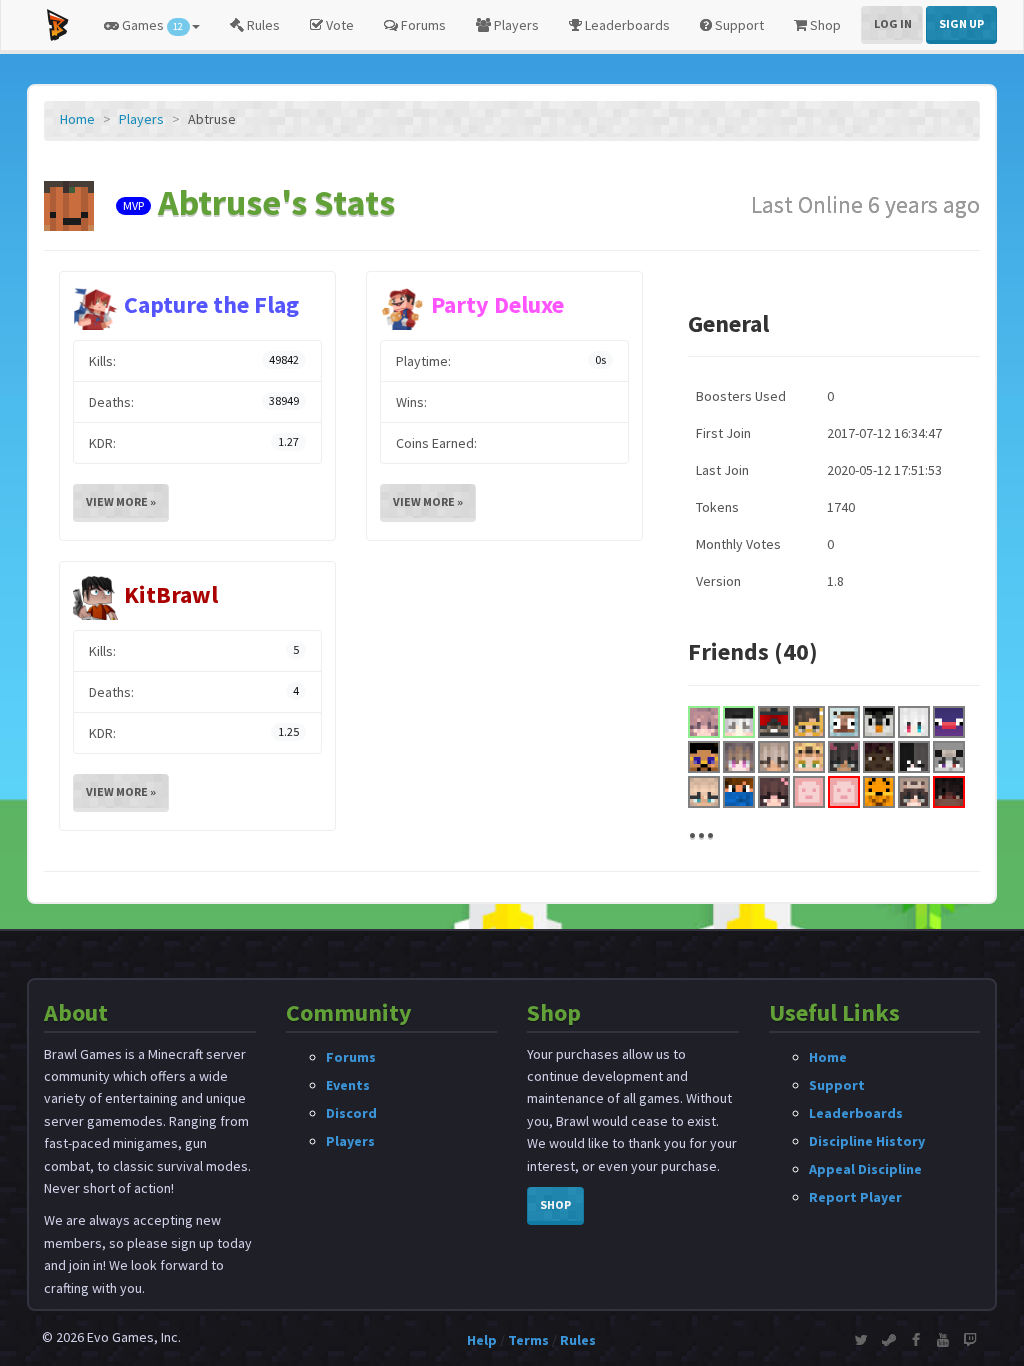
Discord (351, 1113)
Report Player (855, 1197)
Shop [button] (555, 1204)
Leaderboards (626, 25)
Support (738, 25)
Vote (338, 25)
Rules (262, 25)
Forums (422, 25)
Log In (893, 23)
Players (515, 25)
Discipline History (867, 1141)
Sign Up (961, 23)
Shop (824, 25)
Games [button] (151, 25)
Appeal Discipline (865, 1169)
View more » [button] (121, 501)
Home (77, 119)
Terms (528, 1340)
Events (348, 1085)
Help (482, 1340)
